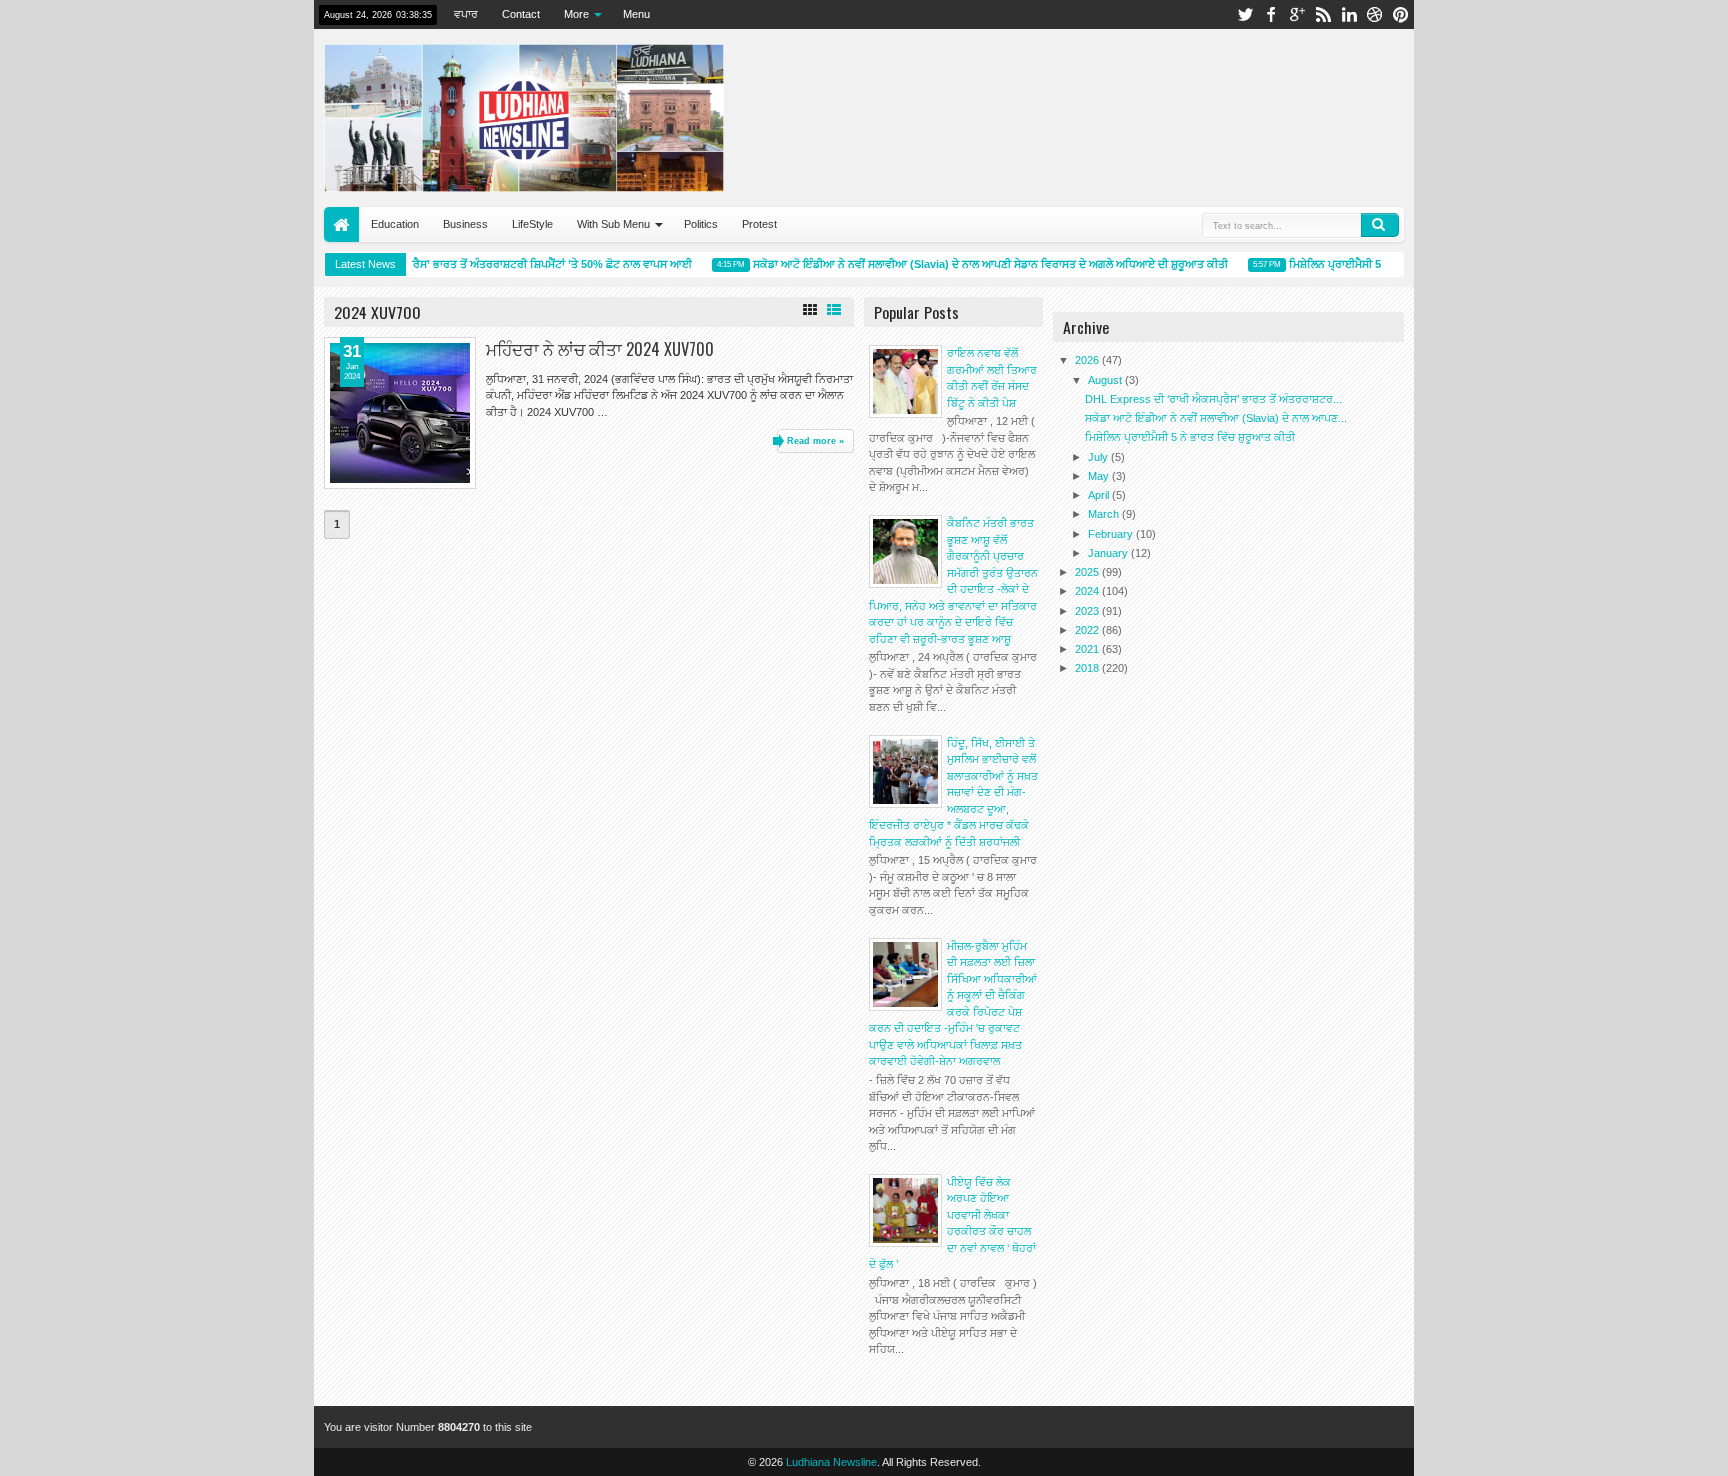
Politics (701, 224)
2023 (1088, 611)
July (1099, 457)
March (1105, 514)
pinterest (1401, 14)
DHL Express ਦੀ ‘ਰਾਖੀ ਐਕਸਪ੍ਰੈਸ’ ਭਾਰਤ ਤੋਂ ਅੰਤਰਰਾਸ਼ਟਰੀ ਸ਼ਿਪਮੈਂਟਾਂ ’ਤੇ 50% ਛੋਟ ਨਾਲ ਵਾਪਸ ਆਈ (470, 264)
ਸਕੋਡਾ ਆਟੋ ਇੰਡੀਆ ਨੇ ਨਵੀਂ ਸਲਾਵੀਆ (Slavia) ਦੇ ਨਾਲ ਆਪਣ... (1216, 418)
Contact (521, 14)
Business (465, 224)
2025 (1088, 572)
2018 (1088, 668)
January (1109, 553)
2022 (1088, 630)
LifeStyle (532, 224)
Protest (759, 224)
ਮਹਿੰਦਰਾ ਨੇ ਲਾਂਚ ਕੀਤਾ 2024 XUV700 (600, 348)
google (1297, 14)
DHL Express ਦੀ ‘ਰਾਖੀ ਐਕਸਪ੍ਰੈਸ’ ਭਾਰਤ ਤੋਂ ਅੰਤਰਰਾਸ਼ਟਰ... (1213, 399)
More (576, 14)
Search (1380, 225)
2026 (1088, 360)
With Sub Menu (613, 224)
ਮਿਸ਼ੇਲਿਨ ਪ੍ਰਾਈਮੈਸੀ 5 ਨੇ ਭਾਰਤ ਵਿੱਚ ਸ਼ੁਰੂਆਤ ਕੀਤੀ (1382, 264)
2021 (1088, 649)
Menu (636, 14)
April (1100, 495)
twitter (1245, 14)
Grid (810, 310)
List (834, 310)
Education (395, 224)
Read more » (815, 441)
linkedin (1349, 14)
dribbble (1375, 14)
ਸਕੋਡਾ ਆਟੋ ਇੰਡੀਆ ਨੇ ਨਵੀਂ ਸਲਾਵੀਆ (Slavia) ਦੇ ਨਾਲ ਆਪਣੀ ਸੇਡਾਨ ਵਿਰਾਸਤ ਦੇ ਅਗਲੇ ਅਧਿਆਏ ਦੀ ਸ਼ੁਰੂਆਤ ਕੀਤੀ (978, 264)
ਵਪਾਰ (466, 14)
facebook (1271, 14)
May (1100, 476)
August (1106, 380)
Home (341, 224)
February (1112, 534)
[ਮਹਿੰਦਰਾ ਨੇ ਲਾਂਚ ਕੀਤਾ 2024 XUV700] (400, 413)
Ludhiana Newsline (831, 1462)
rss (1323, 14)
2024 (1088, 591)
